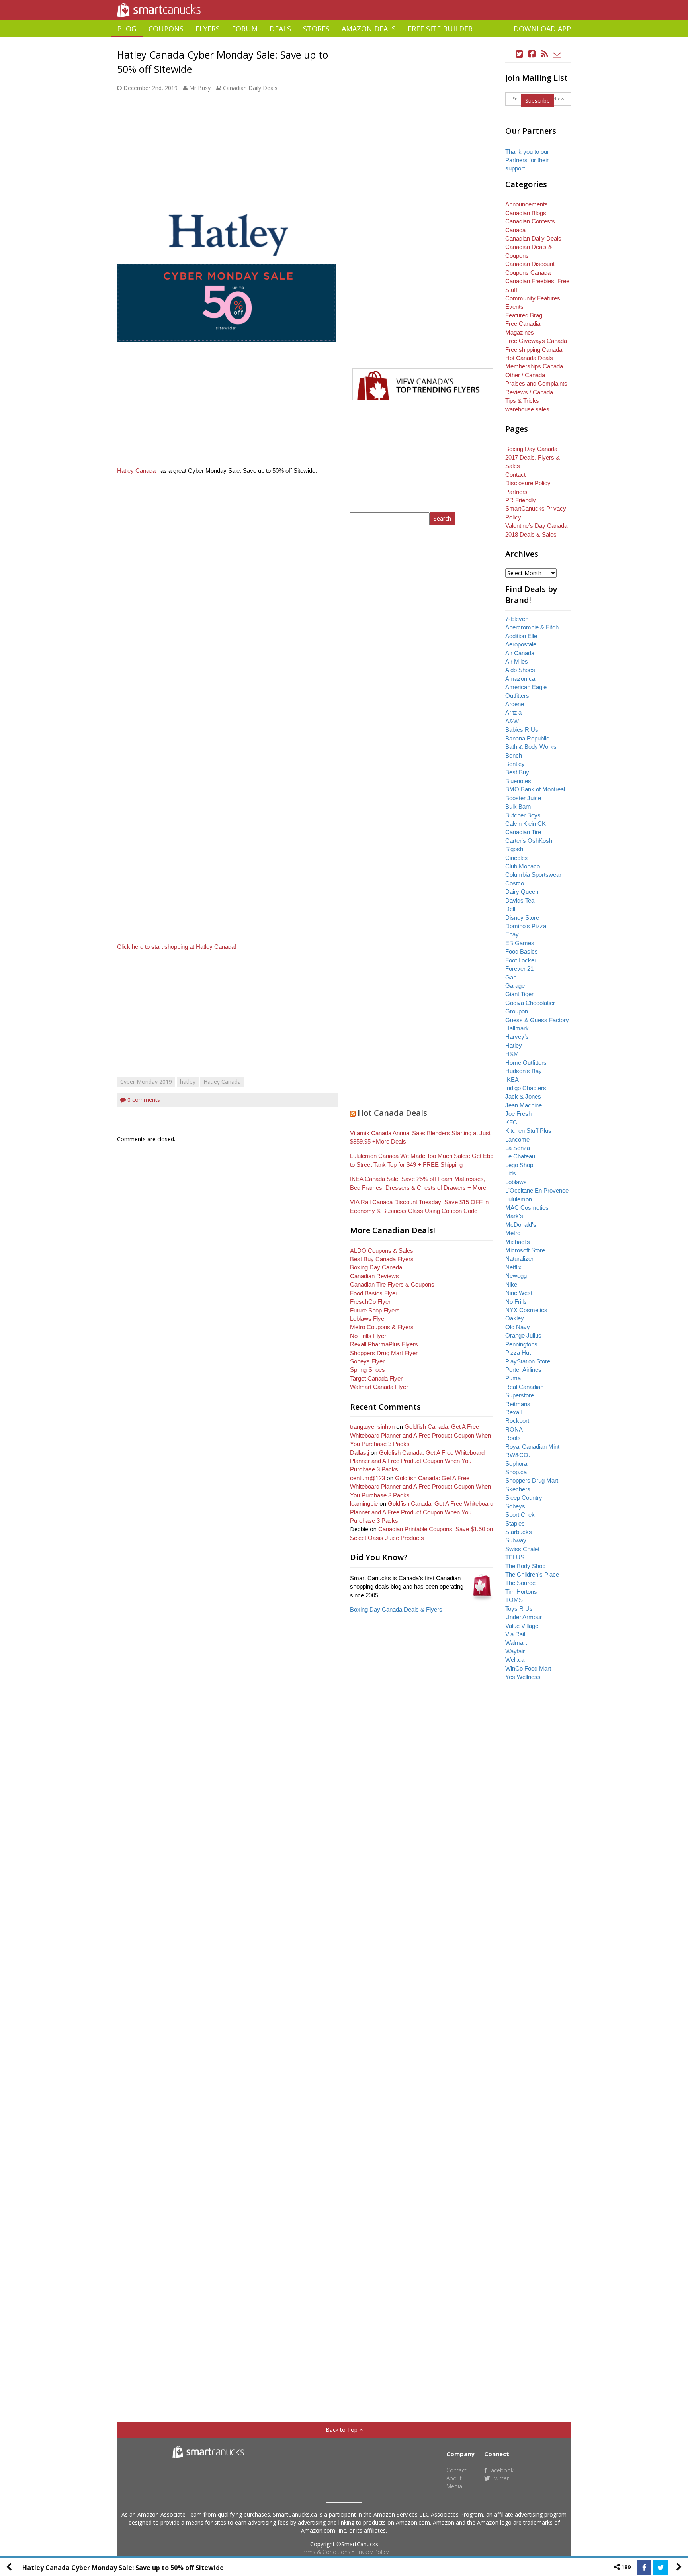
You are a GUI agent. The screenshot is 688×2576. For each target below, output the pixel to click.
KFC (511, 1122)
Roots (513, 1438)
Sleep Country (524, 1498)
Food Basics (522, 951)
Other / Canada (525, 375)
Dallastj (360, 1453)
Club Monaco (523, 866)
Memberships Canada (534, 366)
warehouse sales (527, 409)
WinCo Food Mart (528, 1668)
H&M (512, 1054)
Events (514, 307)
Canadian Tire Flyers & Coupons (392, 1284)
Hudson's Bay (524, 1071)
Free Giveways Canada (536, 341)
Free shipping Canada (534, 350)
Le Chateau (520, 1156)
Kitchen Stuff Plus (528, 1131)
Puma (513, 1378)
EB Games (520, 943)
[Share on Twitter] (661, 2568)
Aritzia (513, 712)
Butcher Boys (523, 815)
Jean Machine (524, 1105)
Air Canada (520, 653)
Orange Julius (523, 1335)
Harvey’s (517, 1037)
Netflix (513, 1267)
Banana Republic (527, 738)
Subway (516, 1540)
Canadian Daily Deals (250, 88)
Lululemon (519, 1199)
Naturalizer (519, 1259)
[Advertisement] (344, 40)
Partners (516, 492)
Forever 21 (519, 969)
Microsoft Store (525, 1250)
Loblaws (516, 1182)
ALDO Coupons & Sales (382, 1251)
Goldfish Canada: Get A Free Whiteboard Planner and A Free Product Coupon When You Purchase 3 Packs (420, 1435)
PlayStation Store (528, 1361)
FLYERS (208, 29)
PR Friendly (521, 500)
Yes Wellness (523, 1677)
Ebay (512, 934)
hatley (188, 1082)
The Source (520, 1583)
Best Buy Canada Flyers (382, 1259)
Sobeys (515, 1506)
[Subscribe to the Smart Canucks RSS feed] (545, 54)
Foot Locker (521, 960)
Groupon (517, 1011)
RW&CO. (518, 1455)
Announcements (527, 204)
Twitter (499, 2478)
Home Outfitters (526, 1063)
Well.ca (515, 1660)
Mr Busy (200, 88)
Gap (511, 977)
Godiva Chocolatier (530, 1003)
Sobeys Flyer (367, 1361)
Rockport (517, 1421)
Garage (515, 986)
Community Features (533, 298)
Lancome (517, 1139)
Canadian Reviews (374, 1276)
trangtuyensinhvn (372, 1427)
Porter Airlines (523, 1370)
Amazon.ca (520, 679)
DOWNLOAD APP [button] (542, 29)
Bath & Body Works (531, 747)
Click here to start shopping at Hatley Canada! (177, 947)
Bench (514, 755)
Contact (515, 475)
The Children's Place (532, 1574)
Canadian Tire (523, 832)
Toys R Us (519, 1609)
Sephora (516, 1464)
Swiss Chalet (522, 1549)
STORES (316, 29)
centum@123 (367, 1478)
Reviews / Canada (529, 392)
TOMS (514, 1600)
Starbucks (519, 1532)
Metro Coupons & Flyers (382, 1327)
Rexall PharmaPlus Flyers (384, 1344)
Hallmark (517, 1028)
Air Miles (517, 661)
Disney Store (522, 918)
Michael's (518, 1242)
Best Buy (517, 772)
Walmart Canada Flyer (379, 1387)
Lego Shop (519, 1165)
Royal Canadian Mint (532, 1447)
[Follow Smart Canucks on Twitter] (520, 54)
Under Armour (524, 1617)
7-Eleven (517, 619)
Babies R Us (522, 730)
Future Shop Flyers (375, 1310)
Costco (515, 883)
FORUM (245, 29)
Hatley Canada (136, 471)
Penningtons (521, 1344)
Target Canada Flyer (376, 1378)
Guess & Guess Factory (537, 1020)
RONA (514, 1429)
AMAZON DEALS (369, 29)
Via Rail (515, 1634)
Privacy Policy (372, 2552)
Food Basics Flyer (374, 1293)
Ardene (515, 704)
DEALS (280, 29)
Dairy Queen (522, 892)
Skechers (518, 1489)
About (454, 2478)
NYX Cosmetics (526, 1310)
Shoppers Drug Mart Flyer (384, 1353)
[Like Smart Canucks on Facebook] (532, 54)
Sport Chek (520, 1515)
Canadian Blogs (526, 213)
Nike (511, 1284)
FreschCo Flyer (370, 1302)
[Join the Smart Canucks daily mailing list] (557, 54)
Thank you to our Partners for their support (527, 160)
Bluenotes (518, 781)
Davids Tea (520, 900)
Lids (511, 1173)
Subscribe (537, 101)
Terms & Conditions (325, 2552)
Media (454, 2486)
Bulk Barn (518, 806)
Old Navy (518, 1327)
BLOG (127, 29)
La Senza (518, 1148)
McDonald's (521, 1225)
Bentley (515, 764)
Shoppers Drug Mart (532, 1480)
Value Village (522, 1626)
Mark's (514, 1216)
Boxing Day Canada (376, 1267)
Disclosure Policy (528, 483)
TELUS (515, 1557)
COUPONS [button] (166, 29)
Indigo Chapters (526, 1088)
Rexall (513, 1412)
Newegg (516, 1276)
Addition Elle (521, 636)
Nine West (519, 1293)
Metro (513, 1233)
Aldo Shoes (520, 670)
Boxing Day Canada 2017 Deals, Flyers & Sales (533, 457)
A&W (512, 721)
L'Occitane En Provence (537, 1190)
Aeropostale (521, 644)
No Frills (516, 1302)
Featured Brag (524, 315)
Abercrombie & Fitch (532, 627)
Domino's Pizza (526, 926)
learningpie (364, 1503)
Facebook (500, 2470)
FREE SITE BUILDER (440, 29)
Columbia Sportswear (533, 875)
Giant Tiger (519, 994)
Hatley (514, 1045)
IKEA (512, 1080)
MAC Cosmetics (527, 1208)
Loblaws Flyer (368, 1319)
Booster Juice (523, 798)
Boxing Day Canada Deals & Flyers (396, 1609)
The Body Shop (525, 1566)
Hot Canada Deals (392, 1113)
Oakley (515, 1318)
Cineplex (517, 858)
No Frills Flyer (368, 1336)
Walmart (516, 1643)
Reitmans (518, 1404)
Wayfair (515, 1651)
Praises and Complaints (536, 383)
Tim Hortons (521, 1592)
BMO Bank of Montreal (535, 789)
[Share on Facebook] (644, 2568)
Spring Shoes (367, 1370)
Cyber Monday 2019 (146, 1082)
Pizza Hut (518, 1353)
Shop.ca (516, 1472)
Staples (515, 1523)
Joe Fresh (518, 1114)
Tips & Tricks (522, 401)
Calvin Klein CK (526, 824)
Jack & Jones (523, 1096)
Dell (510, 909)
